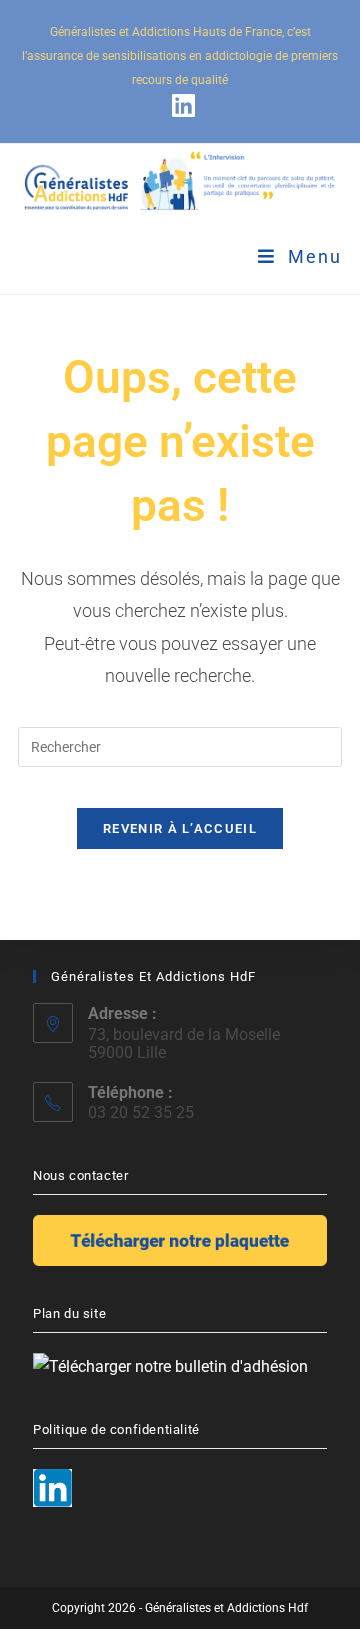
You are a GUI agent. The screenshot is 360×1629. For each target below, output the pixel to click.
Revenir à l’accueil (180, 828)
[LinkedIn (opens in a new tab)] (180, 105)
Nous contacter (80, 1175)
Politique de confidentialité (116, 1429)
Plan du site (69, 1313)
